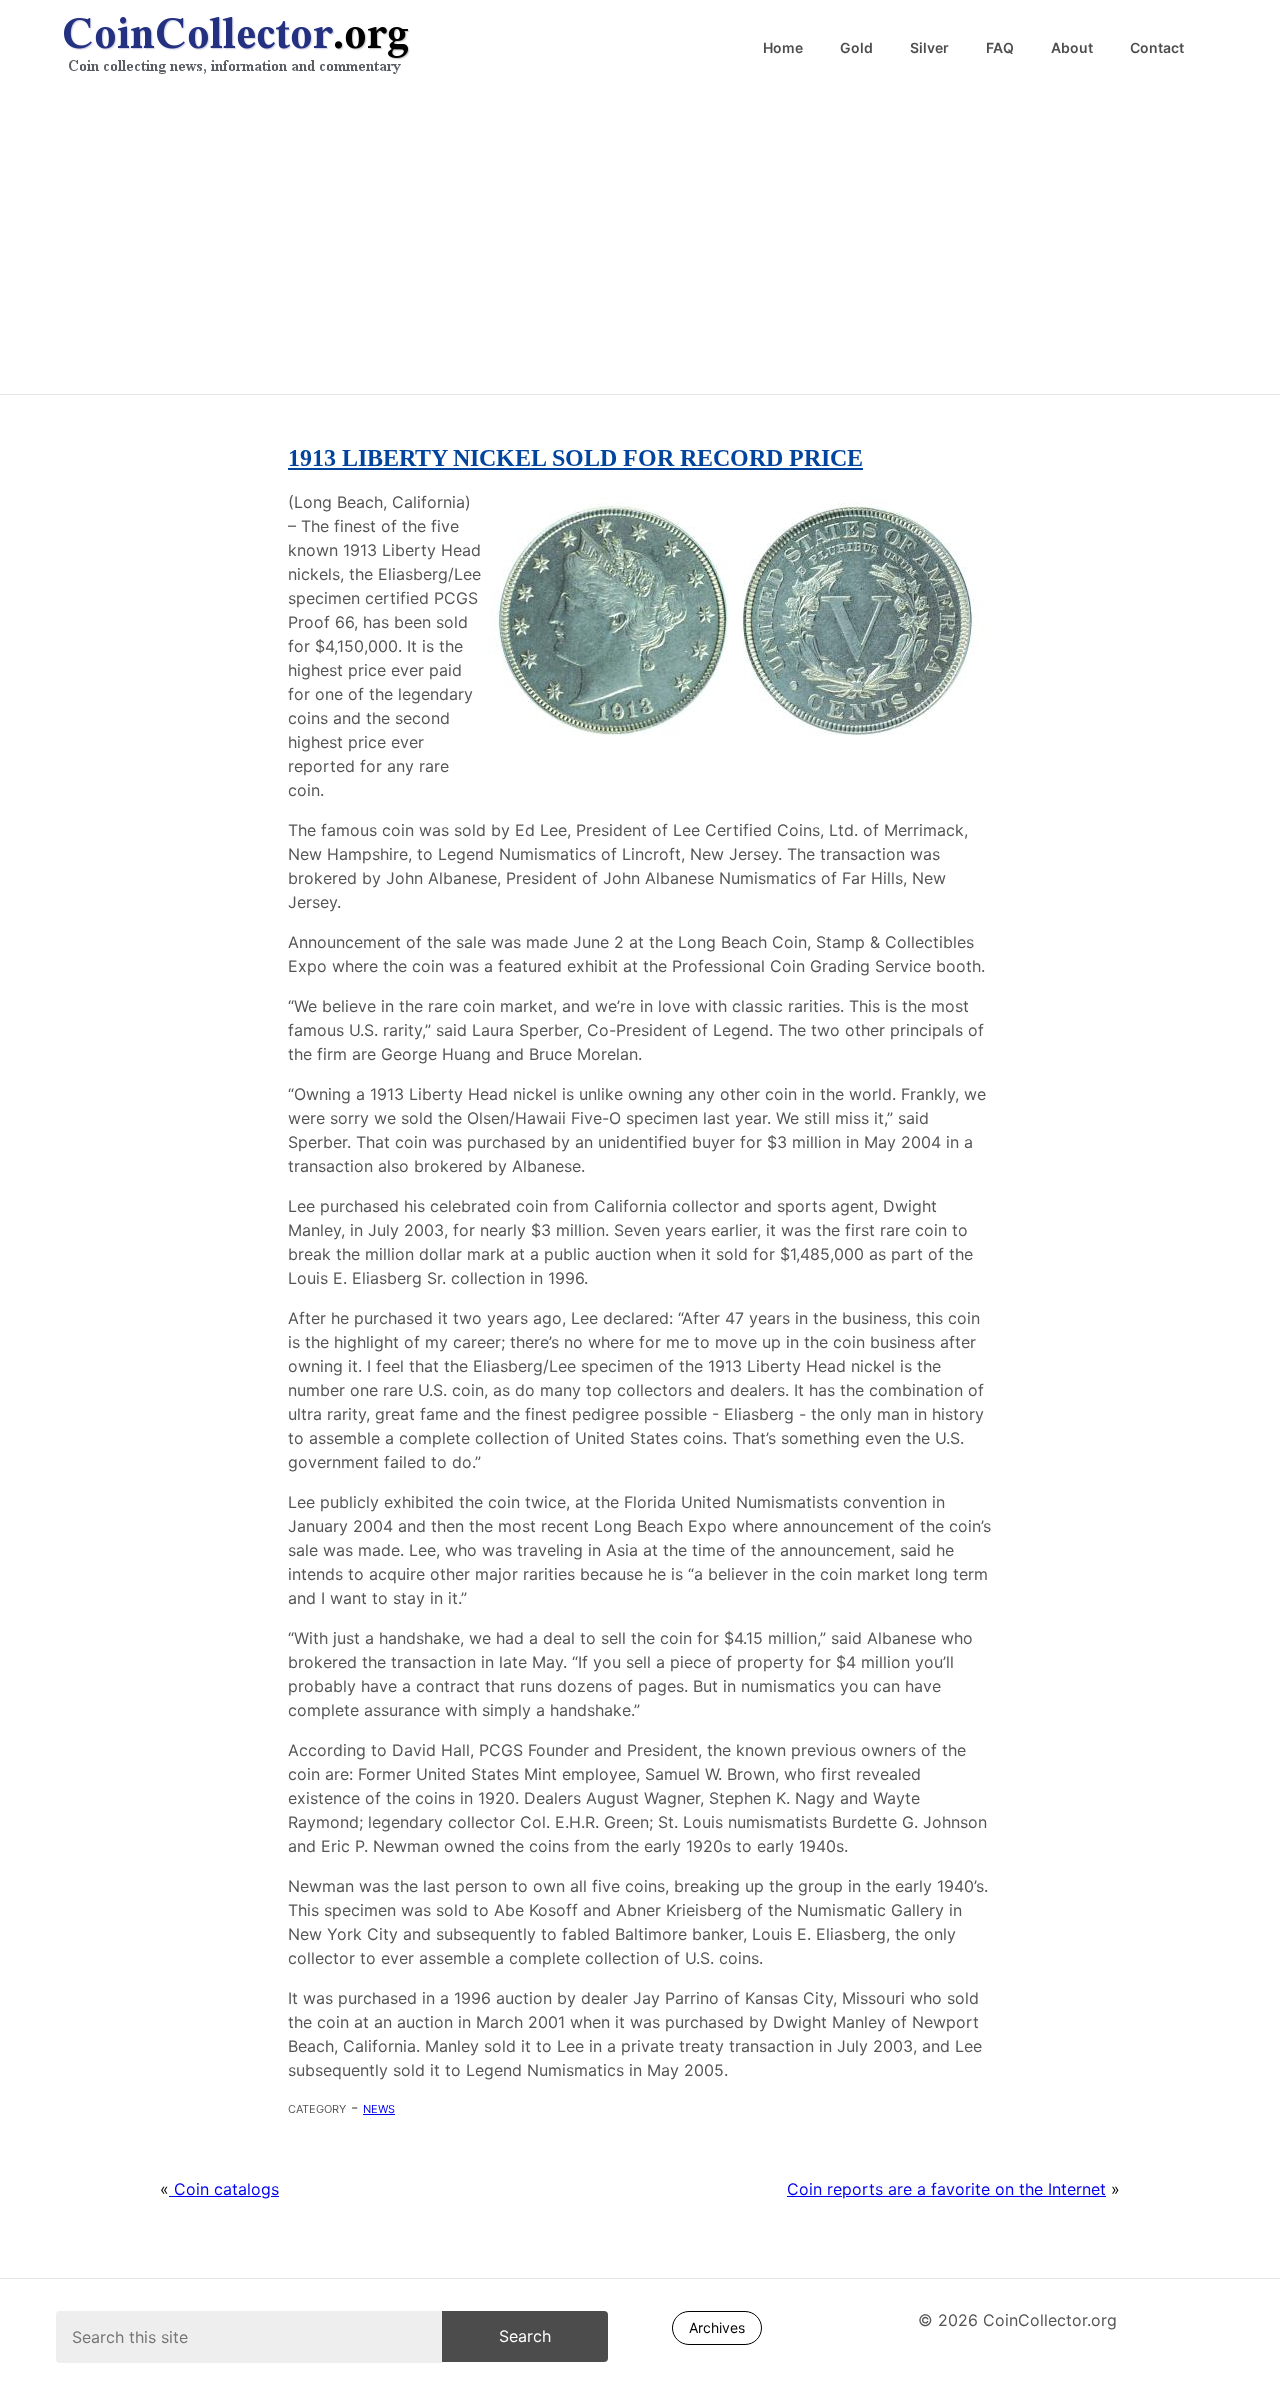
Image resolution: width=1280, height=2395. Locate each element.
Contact (1157, 48)
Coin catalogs (224, 2189)
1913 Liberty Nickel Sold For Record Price (575, 458)
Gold (856, 48)
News (379, 2107)
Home (783, 48)
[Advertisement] (640, 240)
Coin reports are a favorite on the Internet (946, 2189)
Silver (929, 48)
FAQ (1000, 48)
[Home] (352, 47)
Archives (717, 2327)
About (1072, 48)
